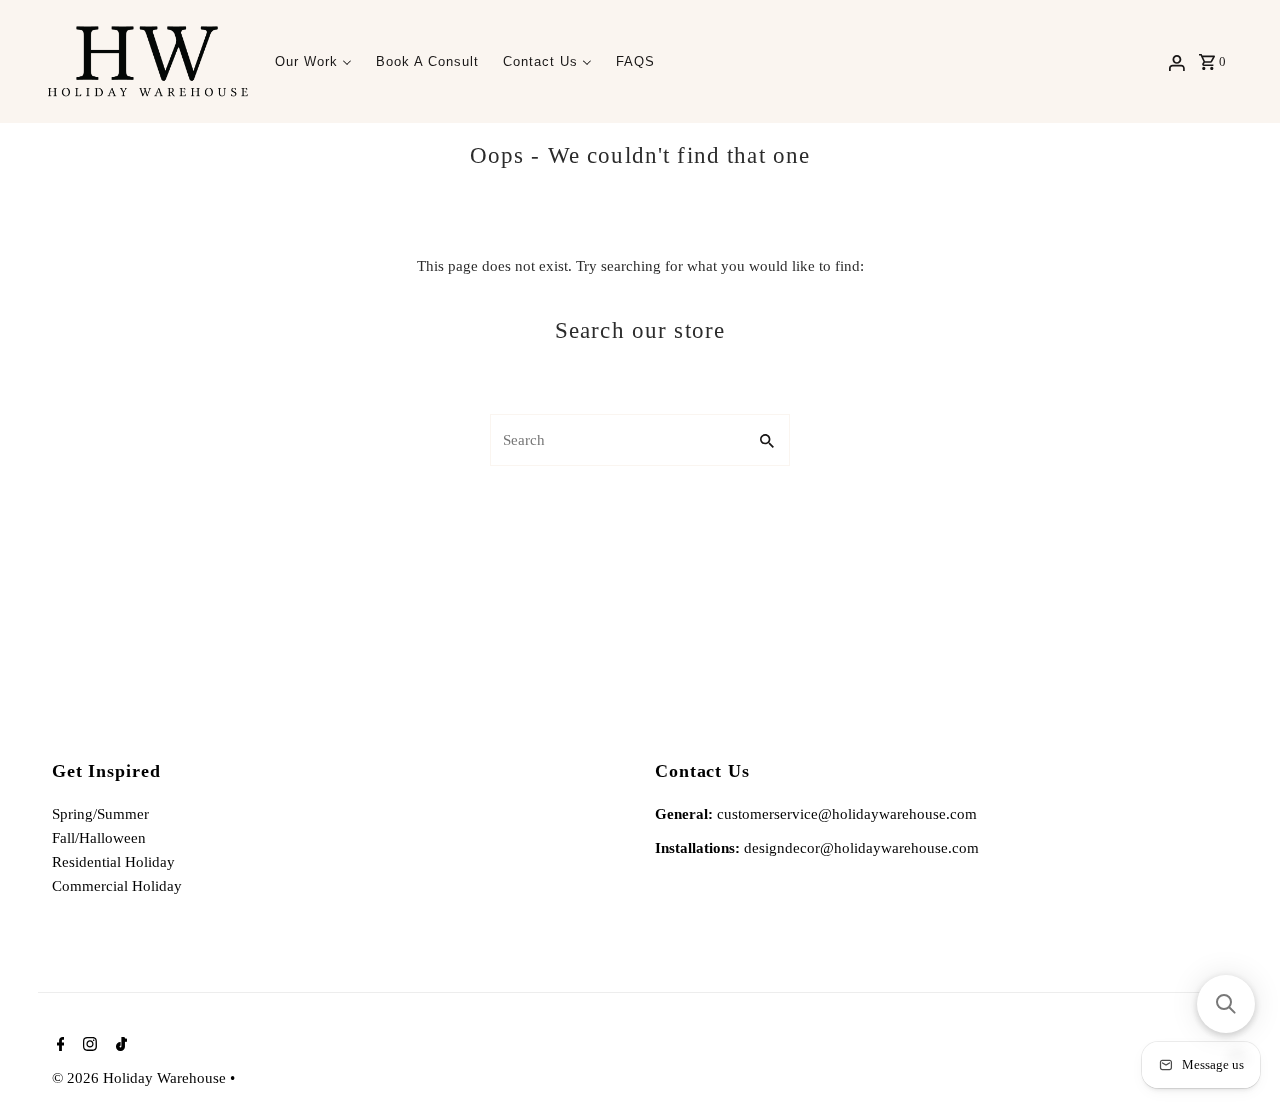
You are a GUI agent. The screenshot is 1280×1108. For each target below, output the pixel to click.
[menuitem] (313, 61)
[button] (1226, 1004)
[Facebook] (58, 1046)
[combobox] (616, 440)
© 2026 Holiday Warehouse (141, 1078)
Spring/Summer (100, 814)
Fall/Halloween (99, 838)
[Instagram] (87, 1046)
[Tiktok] (119, 1046)
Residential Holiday (113, 862)
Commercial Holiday (117, 886)
